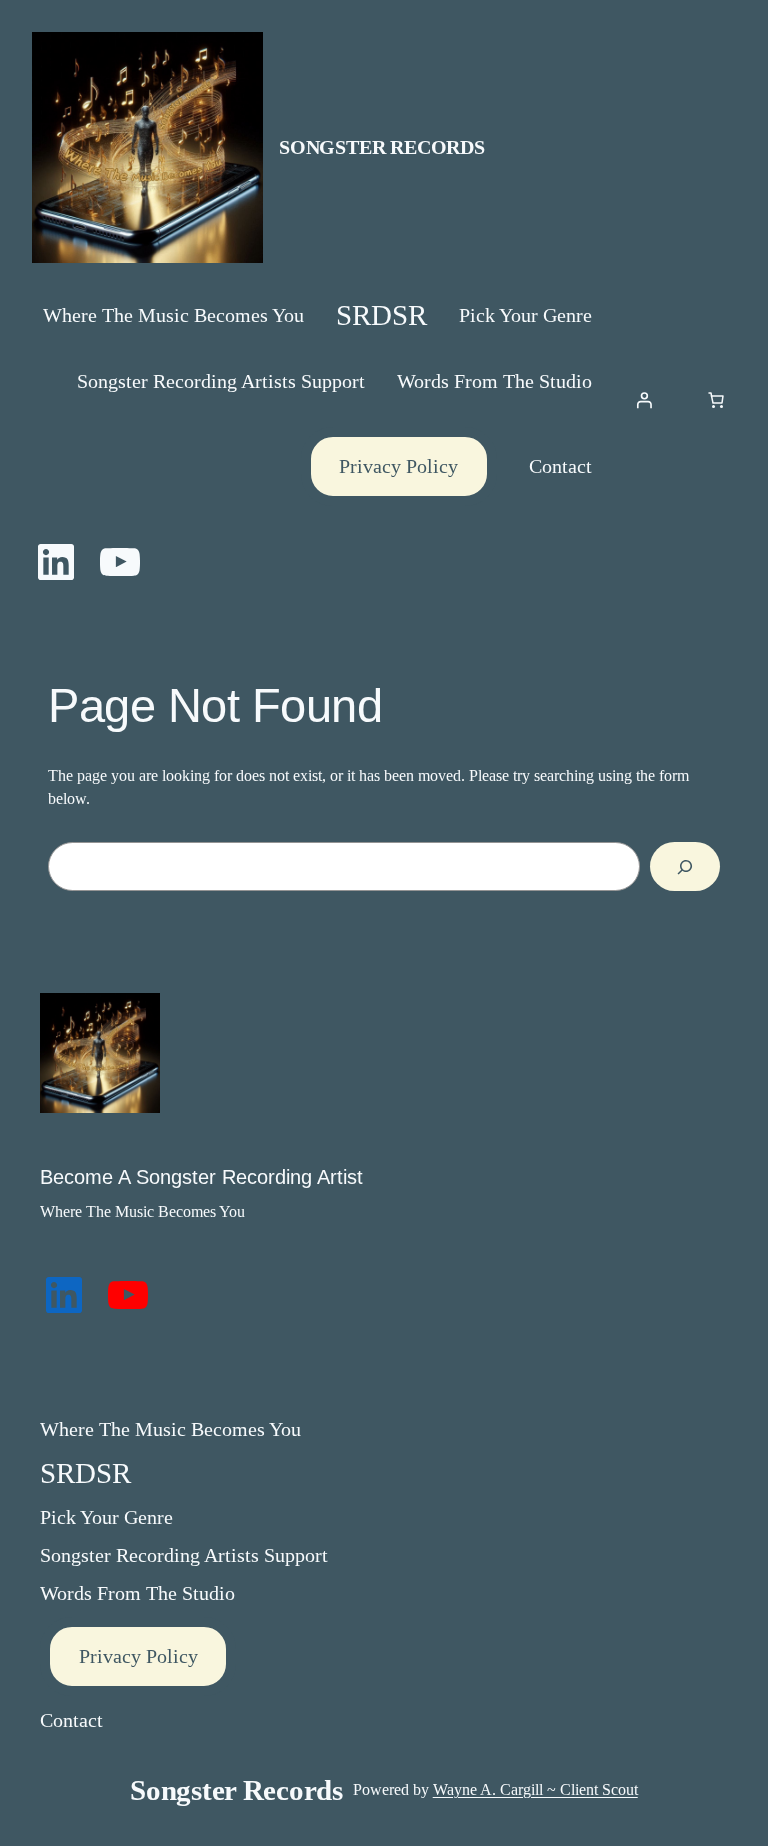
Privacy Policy (398, 466)
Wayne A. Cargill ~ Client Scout (535, 1789)
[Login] (644, 400)
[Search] (685, 866)
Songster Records (382, 147)
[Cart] (716, 400)
